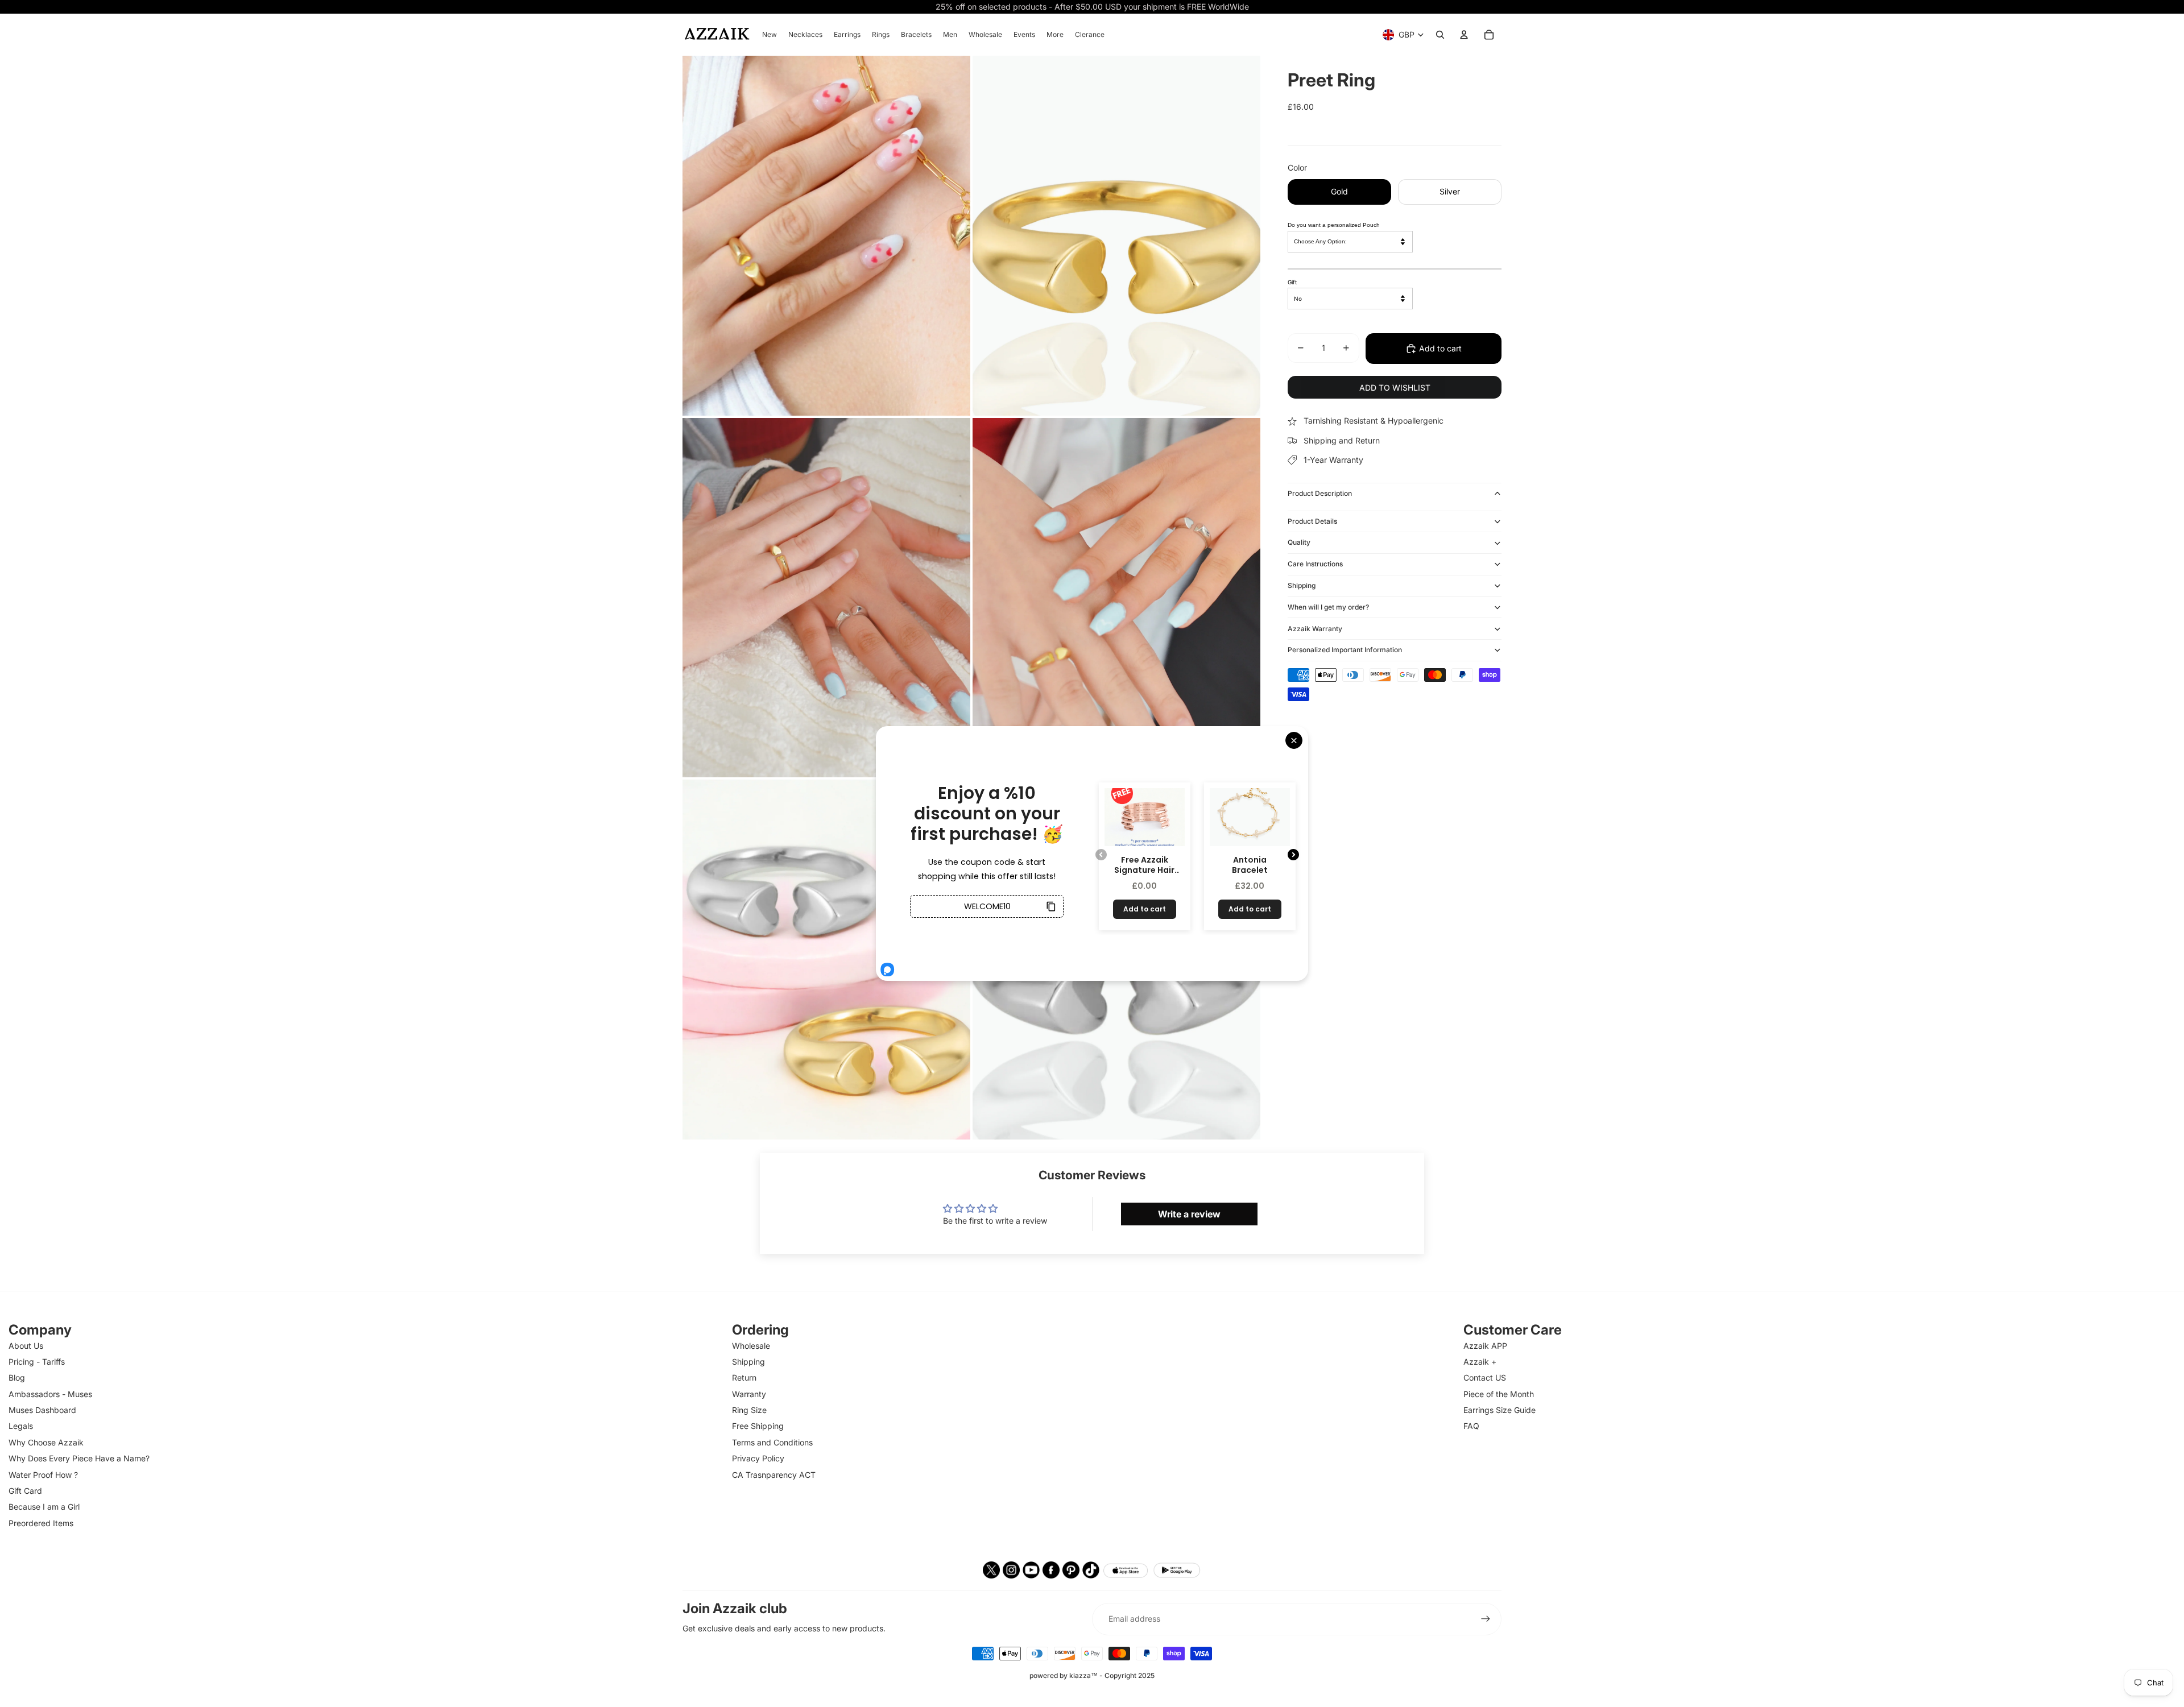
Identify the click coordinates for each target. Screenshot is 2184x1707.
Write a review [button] (1189, 1214)
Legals (21, 1426)
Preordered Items (41, 1523)
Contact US (1485, 1377)
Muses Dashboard (42, 1410)
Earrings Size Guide (1500, 1410)
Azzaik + (1480, 1362)
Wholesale (751, 1346)
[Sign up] (1486, 1619)
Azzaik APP (1485, 1346)
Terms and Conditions (772, 1442)
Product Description (1320, 493)
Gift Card (25, 1491)
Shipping (1302, 585)
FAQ (1471, 1426)
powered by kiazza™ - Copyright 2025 (1092, 1675)
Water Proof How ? (43, 1475)
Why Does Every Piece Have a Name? (79, 1458)
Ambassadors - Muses (50, 1394)
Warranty (749, 1394)
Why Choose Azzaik (46, 1442)
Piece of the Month (1499, 1394)
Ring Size (749, 1410)
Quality (1299, 542)
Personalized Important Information (1345, 650)
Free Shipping (758, 1426)
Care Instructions (1315, 564)
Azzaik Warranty (1315, 628)
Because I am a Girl (44, 1507)
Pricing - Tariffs (37, 1362)
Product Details (1312, 521)
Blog (17, 1377)
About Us (26, 1346)
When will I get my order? (1328, 607)
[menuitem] (770, 35)
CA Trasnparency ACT (774, 1475)
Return (744, 1377)
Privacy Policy (758, 1458)
